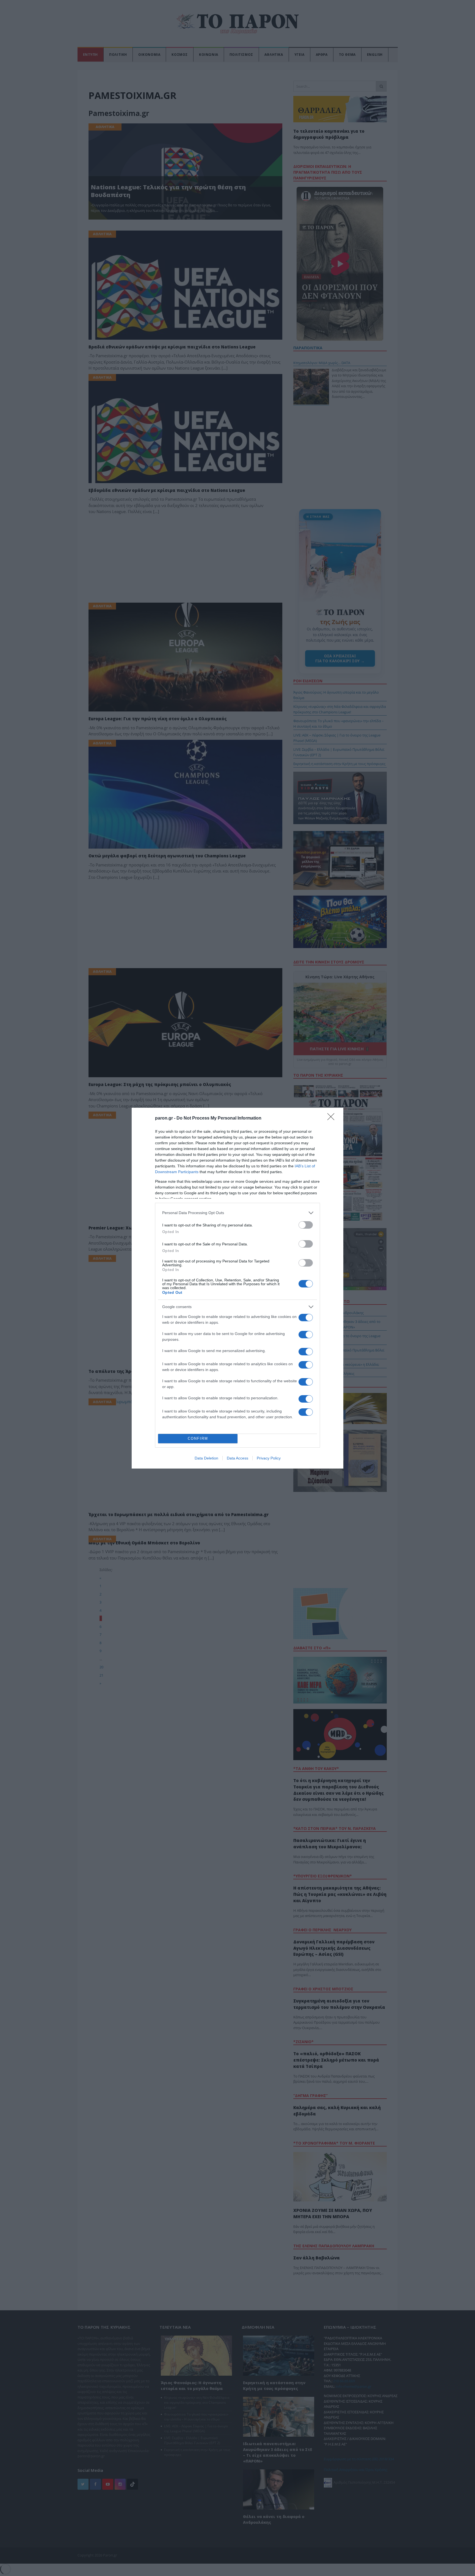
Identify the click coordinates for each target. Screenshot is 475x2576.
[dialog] (237, 1288)
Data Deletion (206, 1458)
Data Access (237, 1458)
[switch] (306, 1225)
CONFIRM (198, 1438)
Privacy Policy (269, 1458)
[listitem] (237, 1213)
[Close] (333, 1118)
